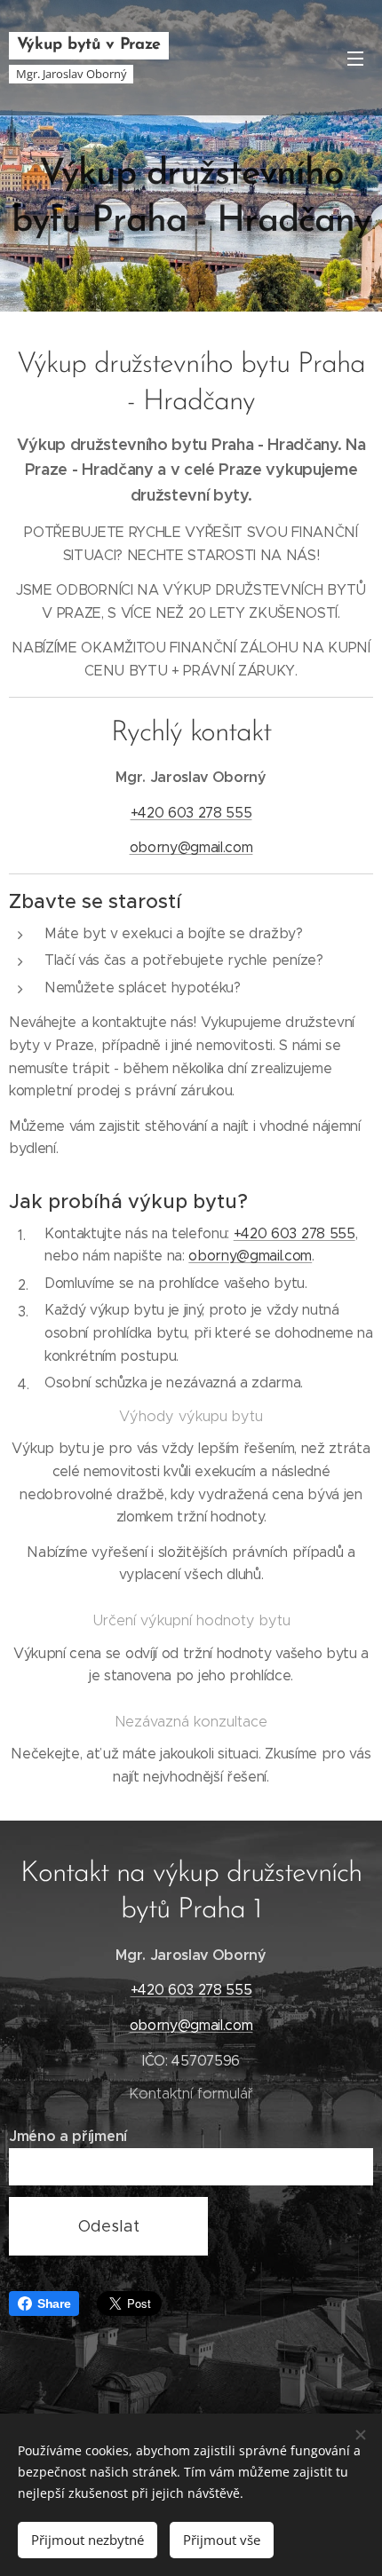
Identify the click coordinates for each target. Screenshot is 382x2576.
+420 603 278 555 (191, 813)
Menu (355, 58)
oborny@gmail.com (191, 847)
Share (54, 2303)
